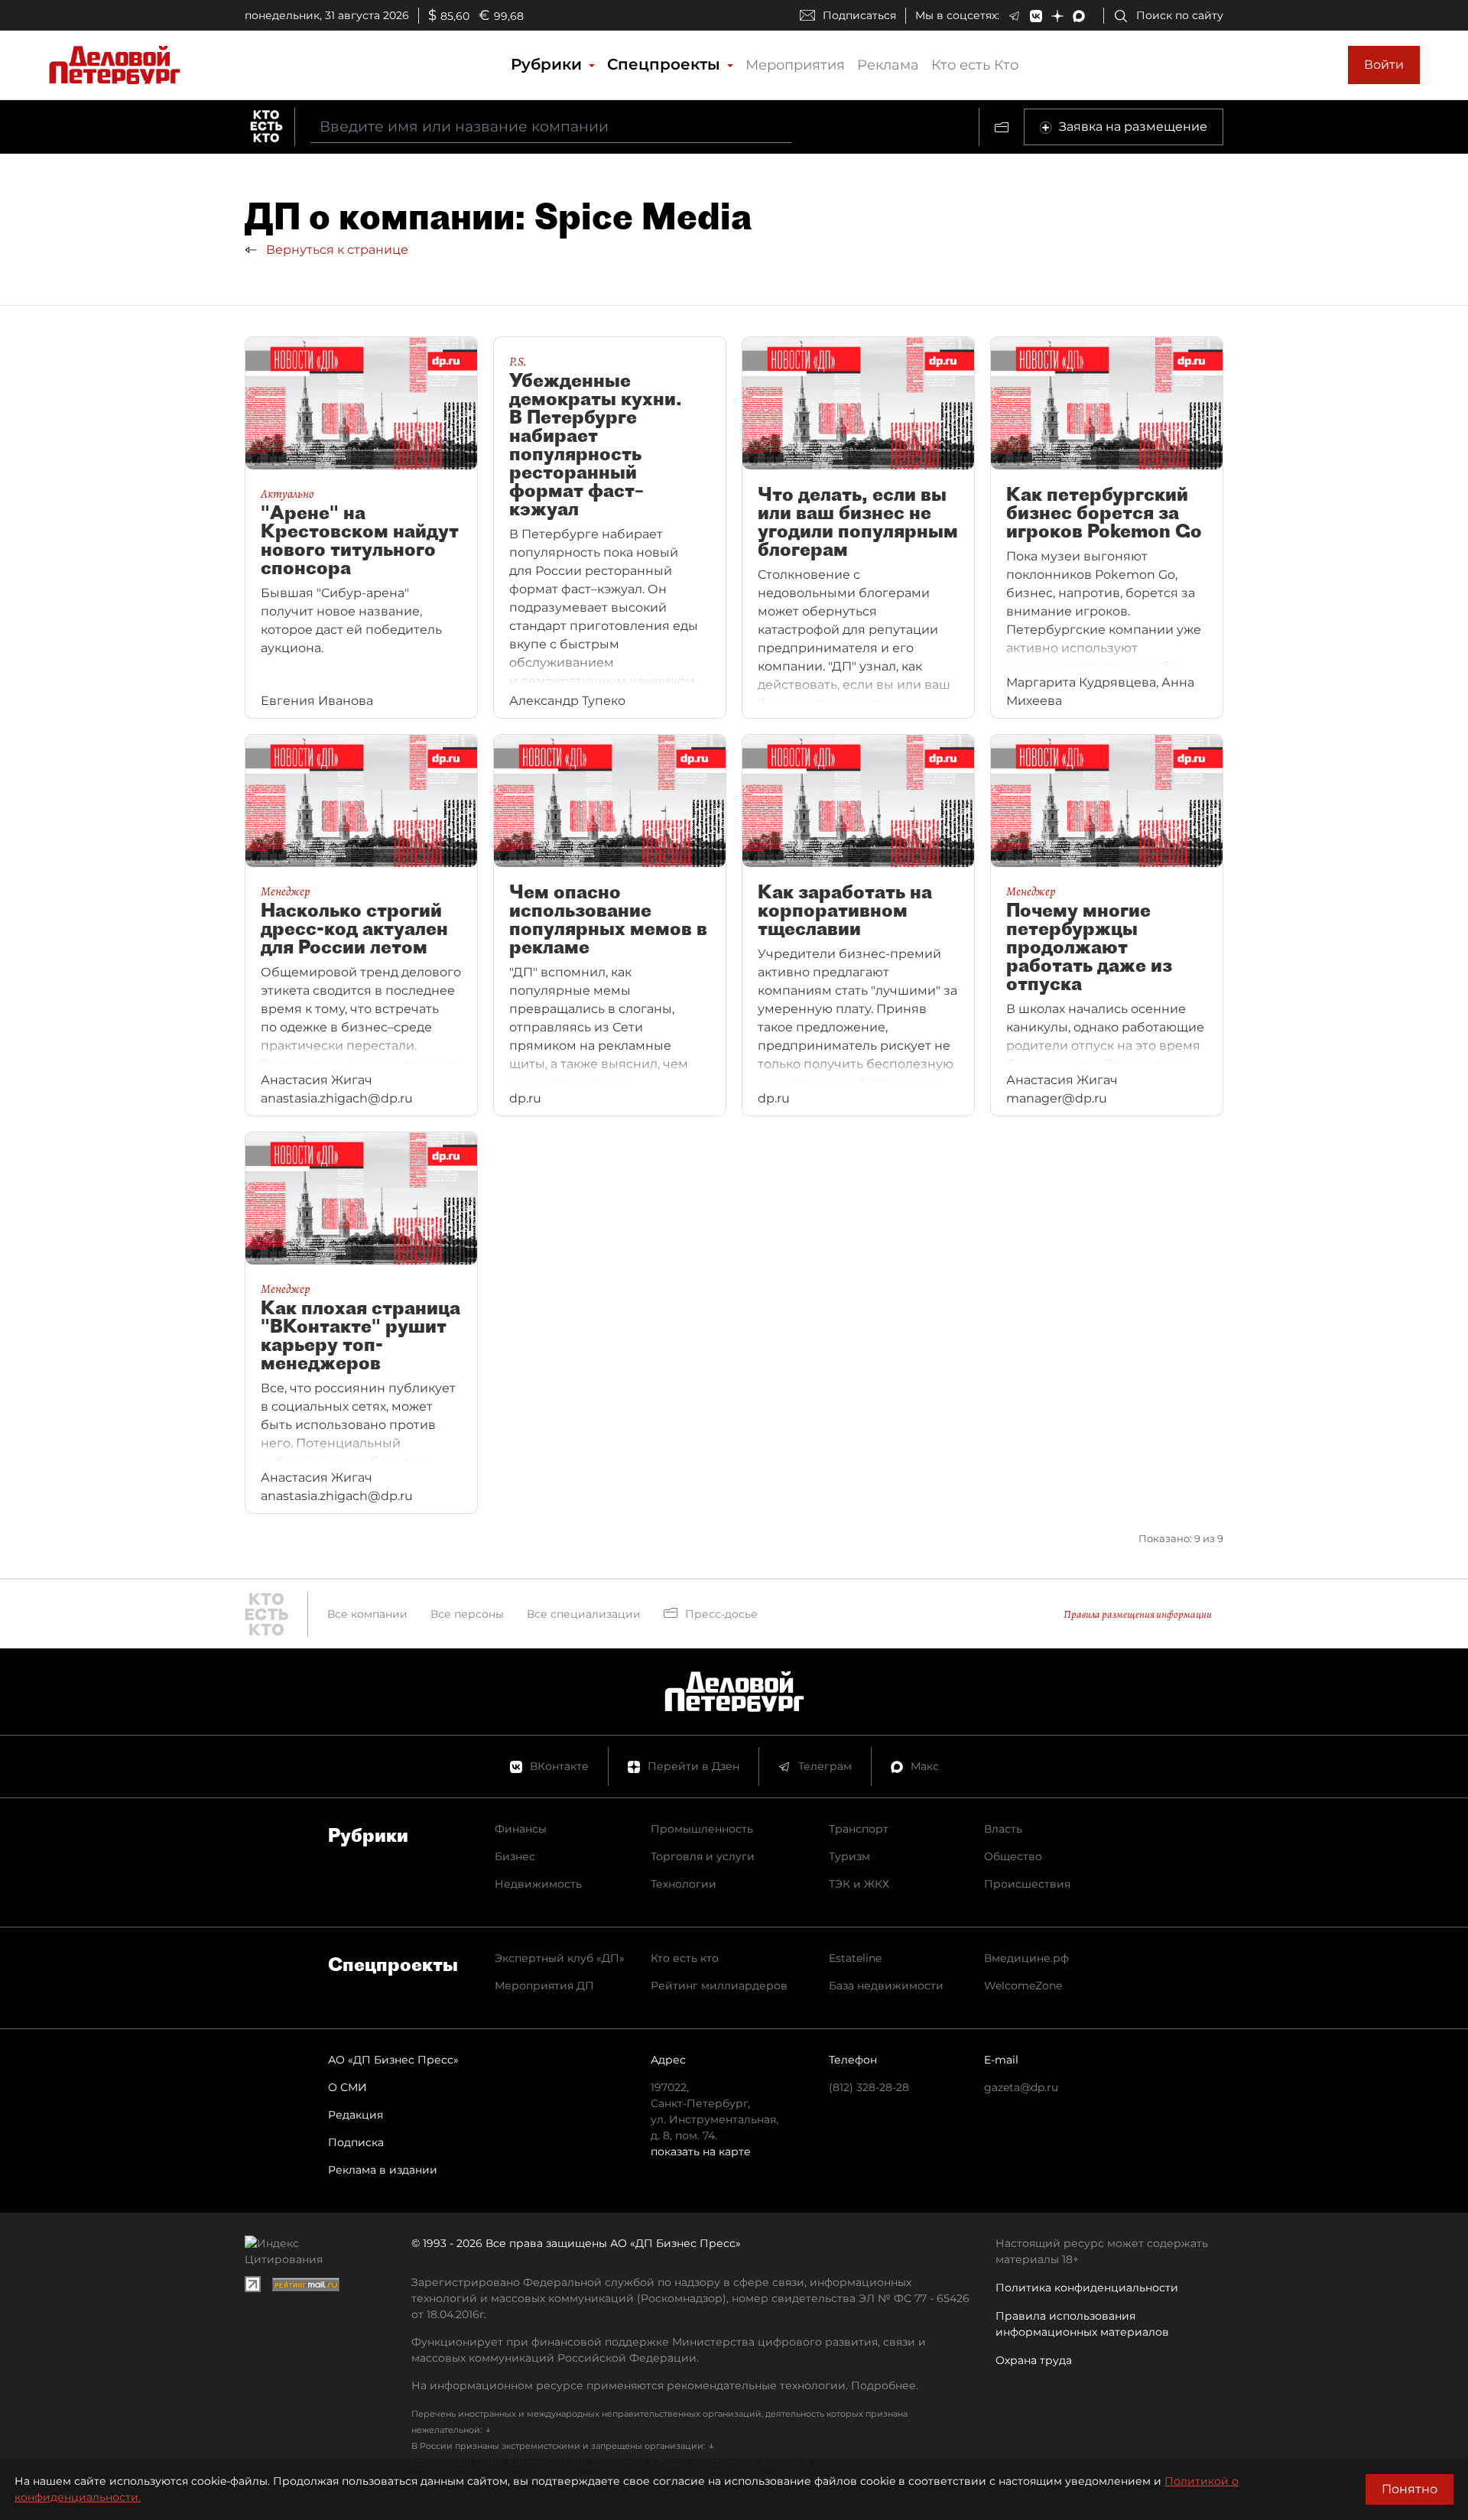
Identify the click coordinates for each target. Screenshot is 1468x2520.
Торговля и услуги (703, 1856)
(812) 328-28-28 (869, 2087)
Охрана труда (1034, 2360)
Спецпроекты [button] (666, 64)
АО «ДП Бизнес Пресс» (393, 2060)
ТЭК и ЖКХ (859, 1884)
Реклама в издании (383, 2170)
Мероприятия (795, 65)
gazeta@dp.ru (1021, 2087)
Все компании (367, 1614)
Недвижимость (538, 1884)
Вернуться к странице (336, 250)
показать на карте (701, 2151)
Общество (1013, 1856)
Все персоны (467, 1614)
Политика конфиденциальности (1087, 2288)
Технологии (684, 1884)
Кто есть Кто (975, 65)
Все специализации (584, 1614)
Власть (1003, 1829)
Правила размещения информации (1138, 1614)
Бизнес (515, 1856)
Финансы (521, 1829)
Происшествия (1027, 1884)
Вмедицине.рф (1026, 1958)
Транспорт (859, 1829)
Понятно (1410, 2489)
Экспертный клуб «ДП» (560, 1958)
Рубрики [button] (549, 64)
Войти (1384, 65)
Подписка (356, 2142)
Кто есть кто (685, 1958)
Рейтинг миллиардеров (719, 1986)
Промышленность (702, 1829)
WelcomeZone (1023, 1986)
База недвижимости (886, 1986)
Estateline (855, 1958)
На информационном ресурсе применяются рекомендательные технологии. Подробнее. (665, 2385)
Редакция (356, 2115)
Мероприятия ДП (544, 1986)
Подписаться (859, 15)
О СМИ (348, 2087)
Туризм (849, 1856)
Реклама (888, 65)
